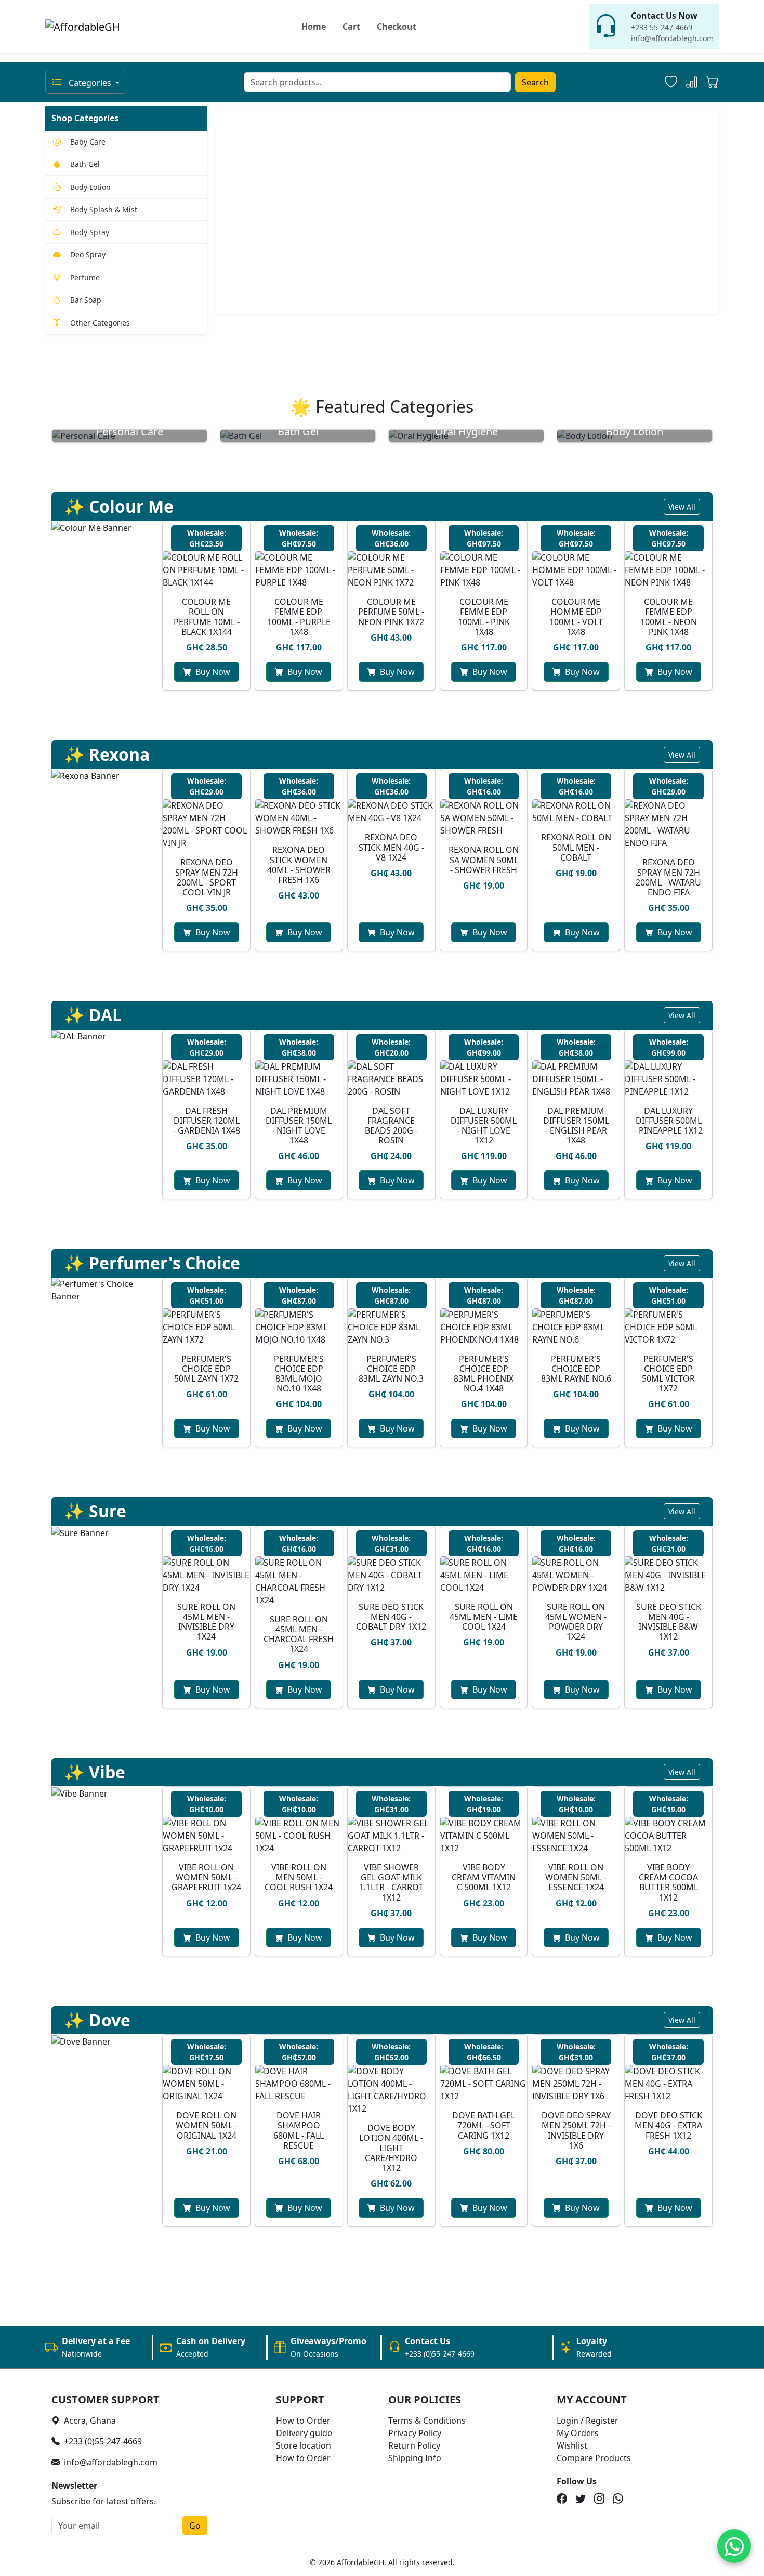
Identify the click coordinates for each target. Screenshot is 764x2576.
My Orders (578, 2433)
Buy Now (213, 672)
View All (682, 507)
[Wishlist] (671, 82)
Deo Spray (88, 255)
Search (535, 82)
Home (314, 27)
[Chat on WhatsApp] (734, 2546)
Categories (90, 83)
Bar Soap (86, 300)
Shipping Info (415, 2458)
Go (195, 2526)
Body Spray (90, 232)
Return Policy (414, 2445)
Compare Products (594, 2458)
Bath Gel (85, 164)
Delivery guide (304, 2433)
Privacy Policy (415, 2433)
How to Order (303, 2421)
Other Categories (100, 323)
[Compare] (692, 82)
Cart (351, 27)
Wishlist (572, 2445)
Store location (304, 2445)
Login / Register (588, 2421)
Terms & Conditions (427, 2421)
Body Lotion (90, 187)
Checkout (397, 27)
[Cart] (713, 84)
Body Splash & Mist (104, 209)
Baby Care (88, 142)
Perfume (85, 277)
